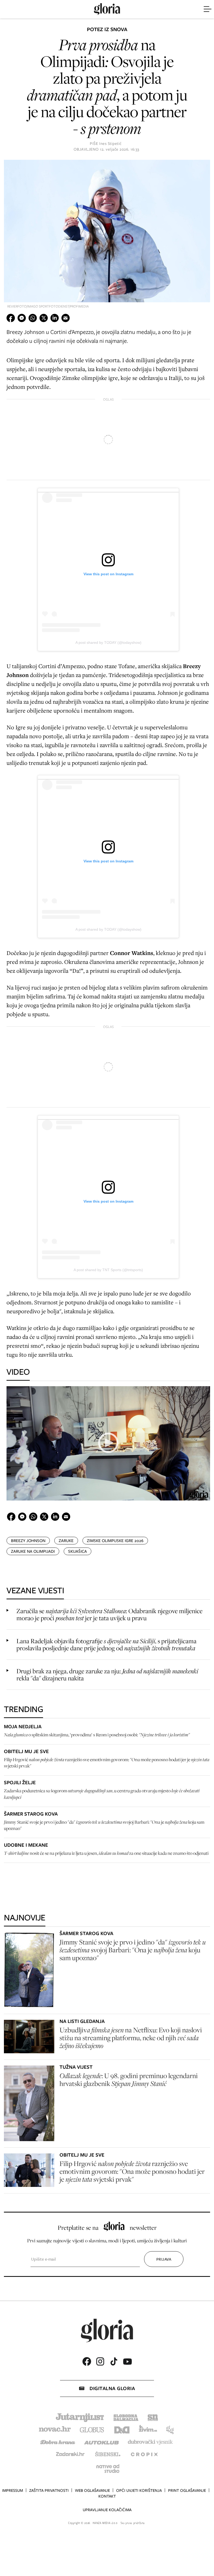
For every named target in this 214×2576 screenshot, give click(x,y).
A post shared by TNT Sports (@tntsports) (108, 1270)
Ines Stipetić (110, 144)
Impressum (13, 2490)
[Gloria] (107, 9)
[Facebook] (87, 2361)
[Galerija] (107, 232)
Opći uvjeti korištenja (139, 2490)
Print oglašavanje (187, 2490)
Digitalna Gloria (112, 2388)
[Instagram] (100, 2361)
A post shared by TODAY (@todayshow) (108, 642)
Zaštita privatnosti (49, 2490)
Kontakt (107, 2496)
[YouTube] (127, 2362)
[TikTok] (114, 2361)
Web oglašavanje (92, 2490)
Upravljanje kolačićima (107, 2510)
